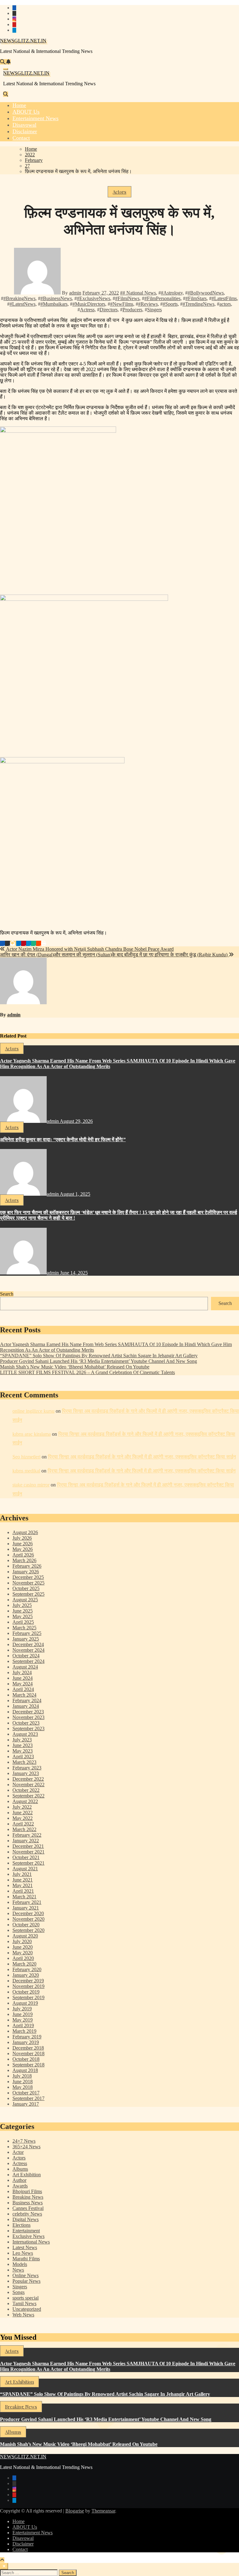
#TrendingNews (199, 304)
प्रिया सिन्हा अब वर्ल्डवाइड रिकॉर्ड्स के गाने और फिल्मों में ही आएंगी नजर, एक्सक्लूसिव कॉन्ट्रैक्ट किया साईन (142, 1457)
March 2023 (24, 1762)
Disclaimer (23, 2544)
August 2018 (25, 2070)
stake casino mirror (31, 1485)
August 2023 (25, 1734)
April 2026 (23, 1555)
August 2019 (25, 2003)
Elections (21, 2225)
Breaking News (28, 2197)
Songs (19, 2292)
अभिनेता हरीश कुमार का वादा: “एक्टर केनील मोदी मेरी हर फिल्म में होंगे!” (63, 1140)
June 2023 (23, 1745)
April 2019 (23, 2025)
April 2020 (23, 1958)
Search (7, 1294)
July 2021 (22, 1874)
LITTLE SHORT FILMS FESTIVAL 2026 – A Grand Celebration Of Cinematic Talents (87, 1372)
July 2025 (22, 1605)
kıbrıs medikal (26, 1471)
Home (19, 2521)
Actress (87, 310)
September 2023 (28, 1728)
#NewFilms (122, 304)
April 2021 (23, 1891)
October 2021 (26, 1857)
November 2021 (28, 1852)
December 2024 (28, 1644)
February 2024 (27, 1700)
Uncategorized (27, 2309)
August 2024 (25, 1667)
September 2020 (28, 1930)
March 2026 (24, 1560)
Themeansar (103, 2511)
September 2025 (28, 1594)
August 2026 (25, 1532)
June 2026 (23, 1544)
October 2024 (26, 1656)
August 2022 (25, 1801)
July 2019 (22, 2009)
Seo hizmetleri (26, 1457)
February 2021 (27, 1902)
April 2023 (23, 1757)
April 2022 (23, 1824)
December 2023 (28, 1712)
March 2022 (24, 1829)
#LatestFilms (224, 298)
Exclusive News (28, 2236)
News (18, 2270)
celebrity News (27, 2214)
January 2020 (26, 1975)
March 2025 (24, 1628)
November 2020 (28, 1919)
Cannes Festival (28, 2208)
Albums (20, 2169)
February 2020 (27, 1969)
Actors (119, 192)
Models (20, 2264)
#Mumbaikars (54, 304)
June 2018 (23, 2082)
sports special (26, 2298)
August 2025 (25, 1600)
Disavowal (23, 2538)
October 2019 (26, 1992)
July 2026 (22, 1538)
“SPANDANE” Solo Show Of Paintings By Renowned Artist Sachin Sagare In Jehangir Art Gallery (99, 1356)
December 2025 (28, 1577)
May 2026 (23, 1549)
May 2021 (23, 1885)
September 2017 (28, 2098)
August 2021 (25, 1869)
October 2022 (26, 1790)
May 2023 (23, 1751)
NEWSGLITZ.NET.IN (23, 41)
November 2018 (28, 2053)
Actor (18, 2152)
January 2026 (26, 1572)
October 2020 (26, 1925)
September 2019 (28, 1997)
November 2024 (28, 1650)
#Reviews (148, 304)
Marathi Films (26, 2259)
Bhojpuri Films (27, 2191)
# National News (139, 293)
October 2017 (26, 2093)
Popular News (26, 2281)
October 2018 (26, 2059)
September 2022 (28, 1796)
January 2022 (26, 1841)
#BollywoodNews (206, 293)
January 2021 (26, 1908)
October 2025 (26, 1588)
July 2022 (22, 1807)
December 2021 (28, 1846)
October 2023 (26, 1723)
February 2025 (27, 1633)
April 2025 (23, 1622)
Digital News (26, 2219)
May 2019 (23, 2020)
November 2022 (28, 1785)
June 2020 (23, 1947)
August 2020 (25, 1936)
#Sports (170, 304)
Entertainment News (33, 2533)
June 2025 (23, 1611)
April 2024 (23, 1689)
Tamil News (24, 2303)
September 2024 (28, 1661)
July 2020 (22, 1941)
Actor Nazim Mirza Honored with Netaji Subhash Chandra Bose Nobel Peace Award (89, 949)
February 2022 (27, 1835)
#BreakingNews (19, 298)
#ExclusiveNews (94, 298)
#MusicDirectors (89, 304)
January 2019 (26, 2042)
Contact (20, 2549)
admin (75, 293)
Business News (28, 2203)
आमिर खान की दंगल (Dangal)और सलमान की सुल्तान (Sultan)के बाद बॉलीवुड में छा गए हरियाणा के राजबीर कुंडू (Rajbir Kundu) (114, 955)
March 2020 (24, 1964)
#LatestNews (23, 304)
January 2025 (26, 1639)
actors (225, 304)
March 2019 (24, 2031)
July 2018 (22, 2076)
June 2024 (23, 1678)
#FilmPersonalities (162, 298)
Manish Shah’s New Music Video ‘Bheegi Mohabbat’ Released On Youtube (75, 1367)
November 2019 (28, 1986)
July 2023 (22, 1740)
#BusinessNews (56, 298)
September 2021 (28, 1863)
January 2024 (26, 1706)
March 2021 (24, 1897)
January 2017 (26, 2104)
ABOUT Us (25, 2527)
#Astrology (172, 293)
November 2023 (28, 1717)
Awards (20, 2186)
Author (19, 2180)
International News (31, 2242)
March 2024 (24, 1695)
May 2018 (23, 2087)
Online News (26, 2275)
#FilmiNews (127, 298)
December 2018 (28, 2048)
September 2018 (28, 2065)
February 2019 (27, 2037)
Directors (109, 310)
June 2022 (23, 1813)
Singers (155, 310)
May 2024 (23, 1684)
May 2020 (23, 1953)
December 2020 (28, 1913)
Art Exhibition (27, 2175)
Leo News (23, 2253)
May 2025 (23, 1616)
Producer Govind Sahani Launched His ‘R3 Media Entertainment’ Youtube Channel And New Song (98, 1361)
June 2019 (23, 2014)
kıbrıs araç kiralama (32, 1434)
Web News (23, 2315)
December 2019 (28, 1981)
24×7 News (24, 2141)
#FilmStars (196, 298)
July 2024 (22, 1672)
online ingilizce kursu (33, 1411)
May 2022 (23, 1818)
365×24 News (26, 2147)
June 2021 (23, 1880)
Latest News (25, 2247)
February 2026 (27, 1566)
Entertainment (26, 2231)
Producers (132, 310)
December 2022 (28, 1779)
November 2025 (28, 1583)
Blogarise (75, 2511)
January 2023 (26, 1773)
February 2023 (27, 1768)
